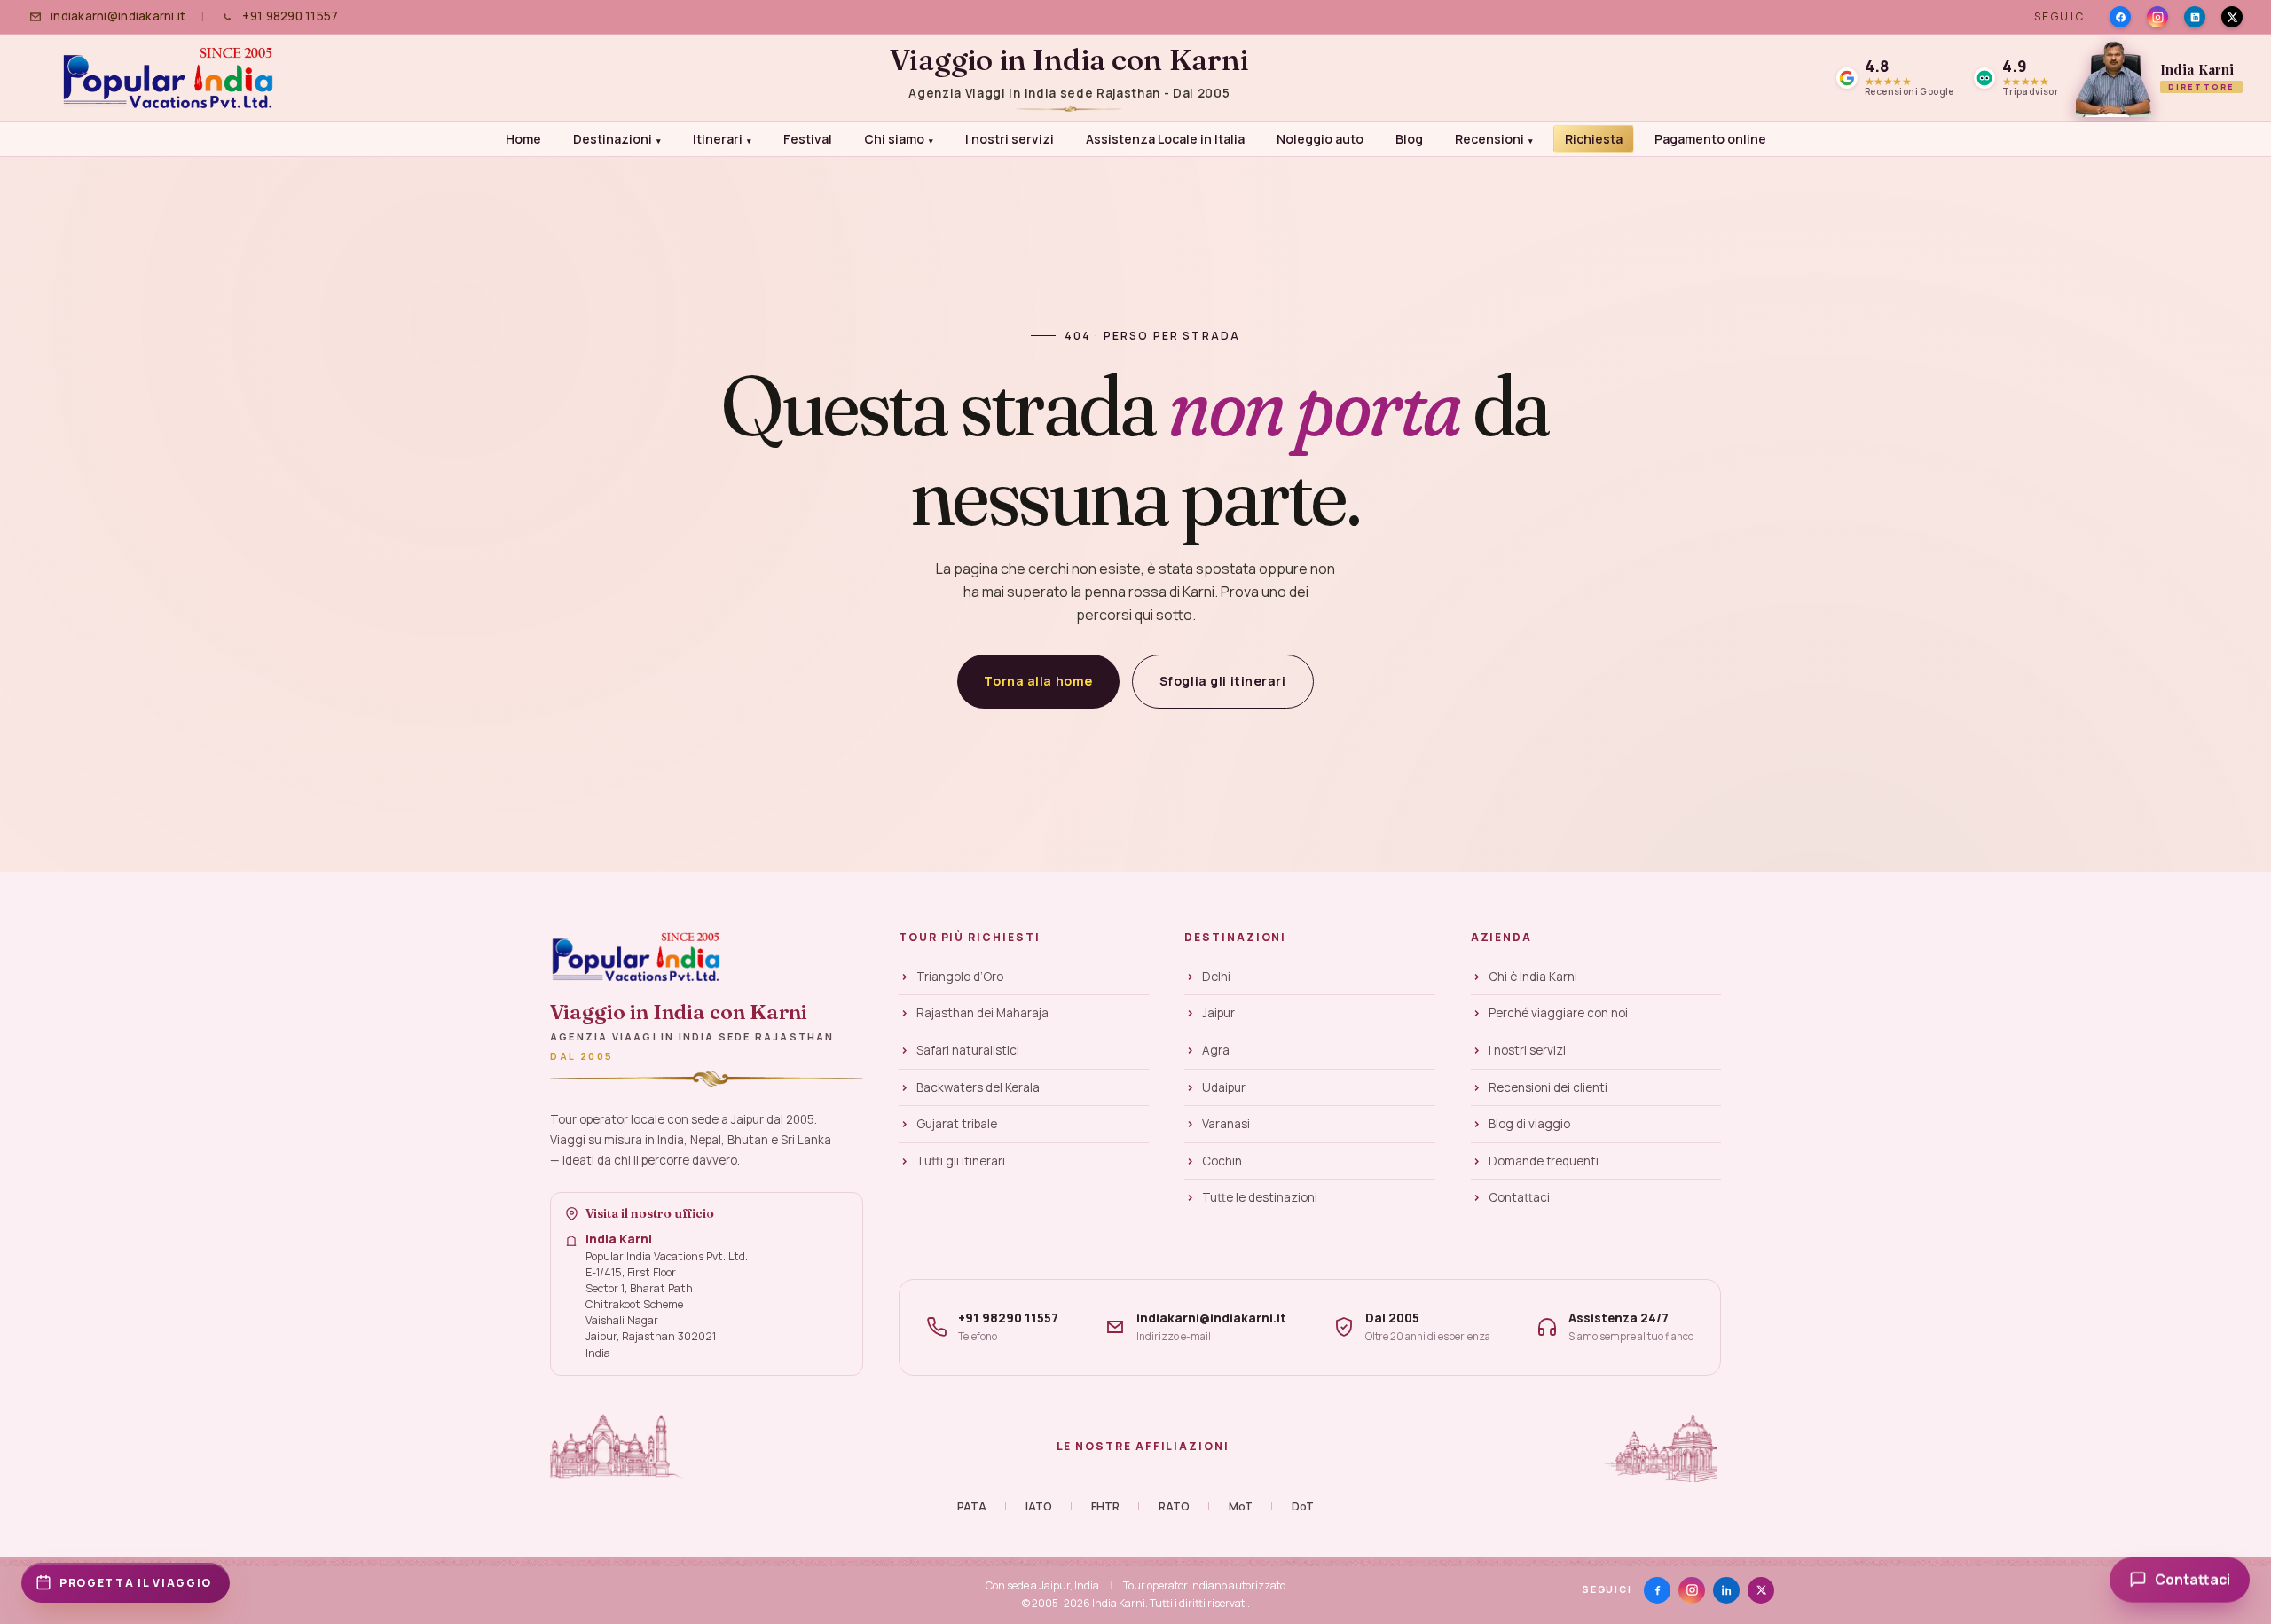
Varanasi (1226, 1124)
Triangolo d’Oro (960, 977)
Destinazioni (617, 139)
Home (523, 139)
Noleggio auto (1320, 139)
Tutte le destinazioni (1260, 1197)
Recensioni (1494, 139)
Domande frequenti (1544, 1161)
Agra (1216, 1050)
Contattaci (1519, 1197)
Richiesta (1594, 139)
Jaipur (1218, 1013)
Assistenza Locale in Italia (1165, 139)
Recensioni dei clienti (1548, 1087)
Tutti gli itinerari (961, 1161)
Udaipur (1224, 1087)
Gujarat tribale (957, 1124)
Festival (808, 139)
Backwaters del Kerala (978, 1087)
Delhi (1216, 977)
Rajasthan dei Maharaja (982, 1013)
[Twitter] (2232, 17)
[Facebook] (2120, 17)
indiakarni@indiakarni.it (118, 16)
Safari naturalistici (968, 1050)
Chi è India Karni (1533, 977)
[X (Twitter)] (1761, 1590)
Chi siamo (899, 139)
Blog (1409, 139)
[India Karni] (173, 78)
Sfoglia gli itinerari (1223, 681)
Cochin (1222, 1161)
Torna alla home (1038, 681)
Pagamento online (1710, 139)
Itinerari (722, 139)
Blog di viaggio (1529, 1124)
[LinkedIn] (2195, 17)
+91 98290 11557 (290, 16)
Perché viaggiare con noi (1558, 1013)
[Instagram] (2157, 17)
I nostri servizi (1010, 139)
